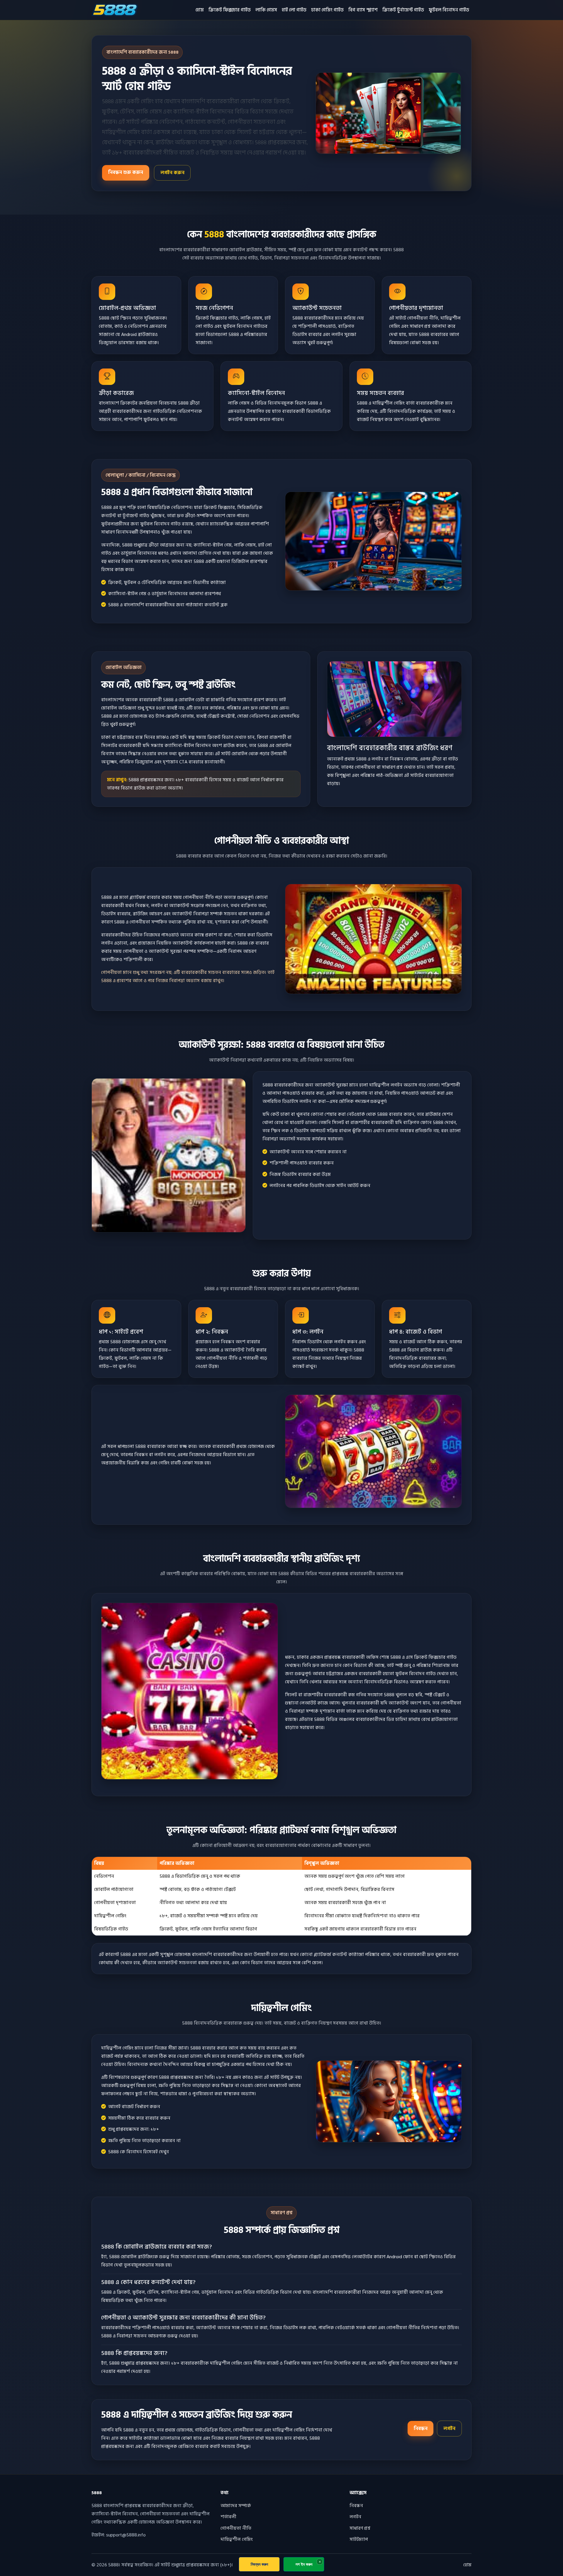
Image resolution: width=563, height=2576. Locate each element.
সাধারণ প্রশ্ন (360, 2528)
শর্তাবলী (228, 2517)
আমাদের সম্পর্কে (236, 2506)
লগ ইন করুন (304, 2564)
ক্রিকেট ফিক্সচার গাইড (230, 10)
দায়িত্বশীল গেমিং (237, 2539)
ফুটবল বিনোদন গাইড (449, 10)
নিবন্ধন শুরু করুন (126, 172)
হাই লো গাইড (294, 10)
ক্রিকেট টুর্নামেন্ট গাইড (403, 10)
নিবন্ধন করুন (259, 2564)
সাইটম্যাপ (359, 2539)
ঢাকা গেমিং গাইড (327, 10)
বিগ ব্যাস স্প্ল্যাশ (363, 10)
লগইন (449, 2429)
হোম (200, 10)
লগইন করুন (172, 173)
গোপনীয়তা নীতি (236, 2528)
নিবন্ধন (421, 2429)
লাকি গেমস (266, 10)
